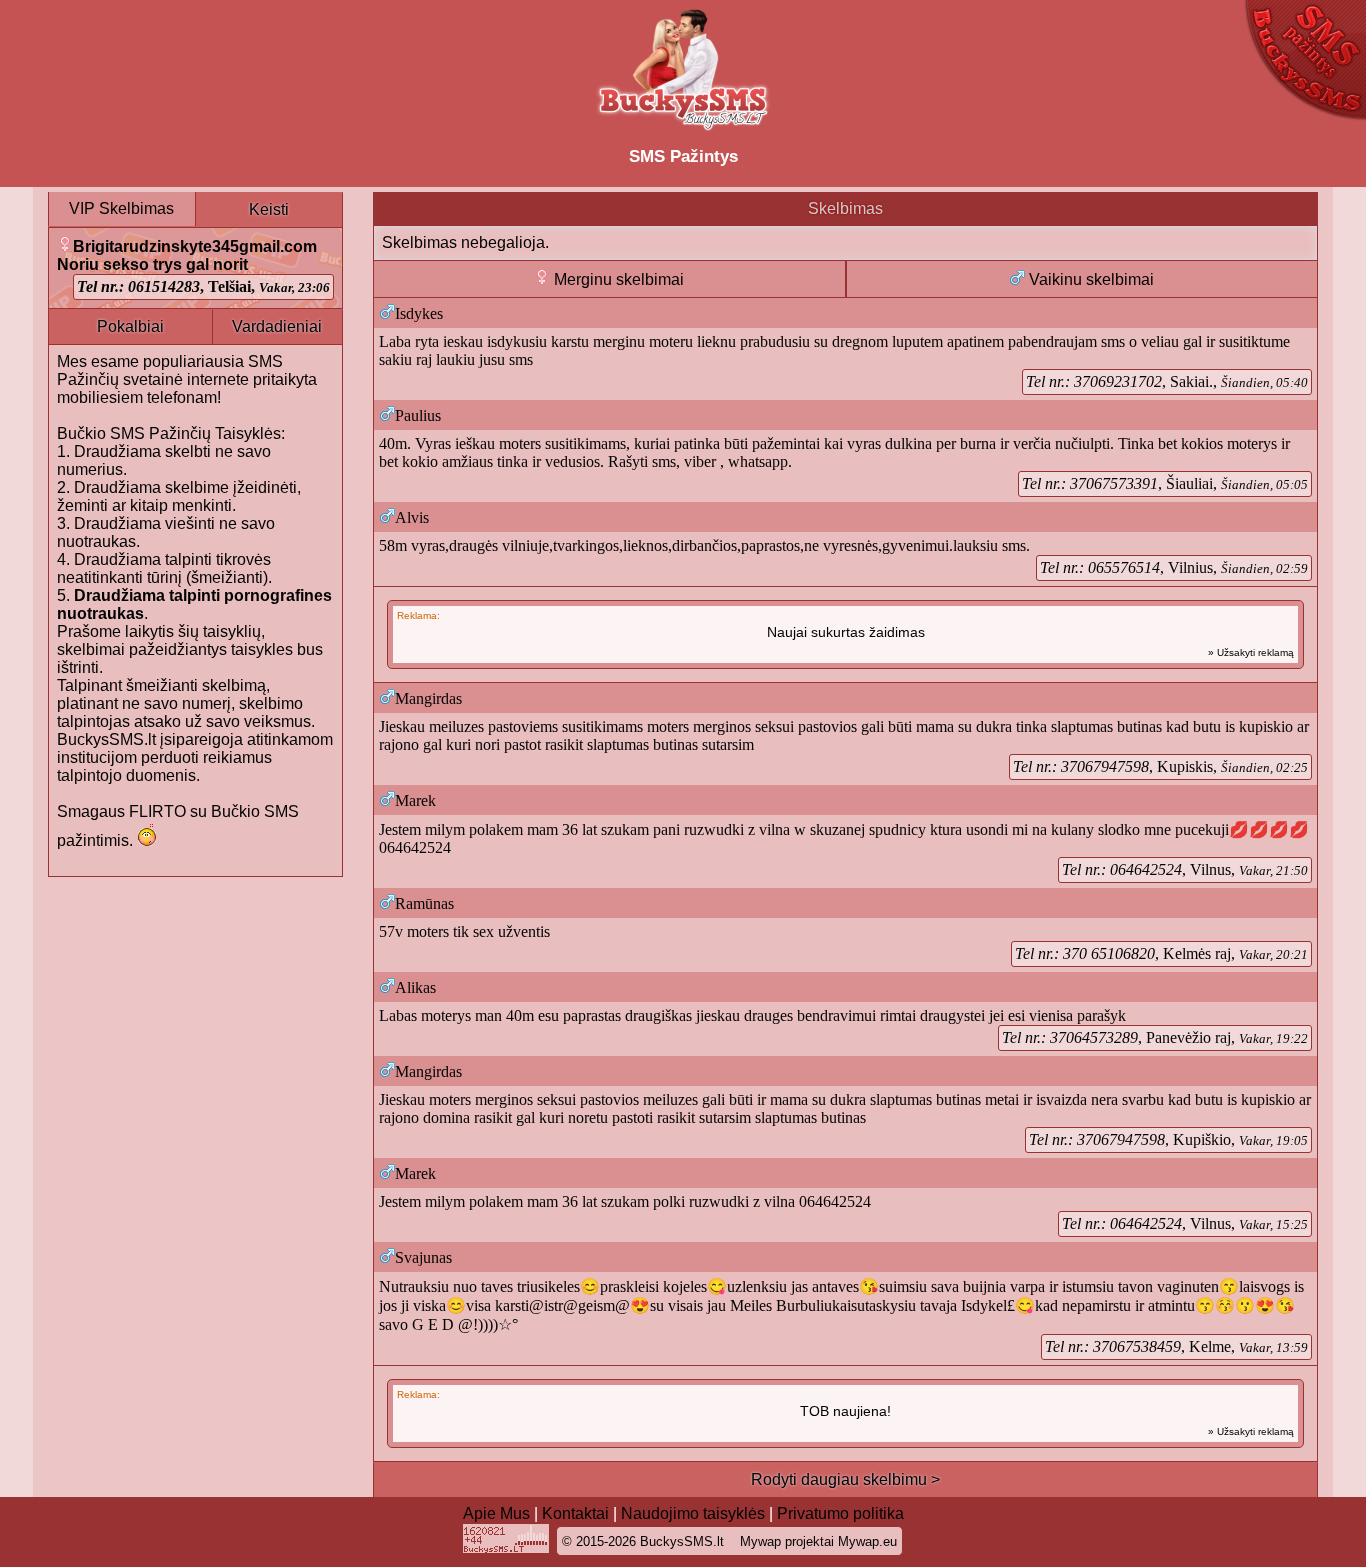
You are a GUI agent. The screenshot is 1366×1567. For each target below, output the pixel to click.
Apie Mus (496, 1513)
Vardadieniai (277, 326)
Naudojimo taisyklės (693, 1513)
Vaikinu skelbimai (1089, 279)
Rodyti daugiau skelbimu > (845, 1479)
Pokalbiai (130, 326)
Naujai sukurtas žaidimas (846, 632)
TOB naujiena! (845, 1411)
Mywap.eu (867, 1541)
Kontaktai (575, 1513)
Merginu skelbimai (617, 279)
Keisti (269, 209)
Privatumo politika (840, 1513)
